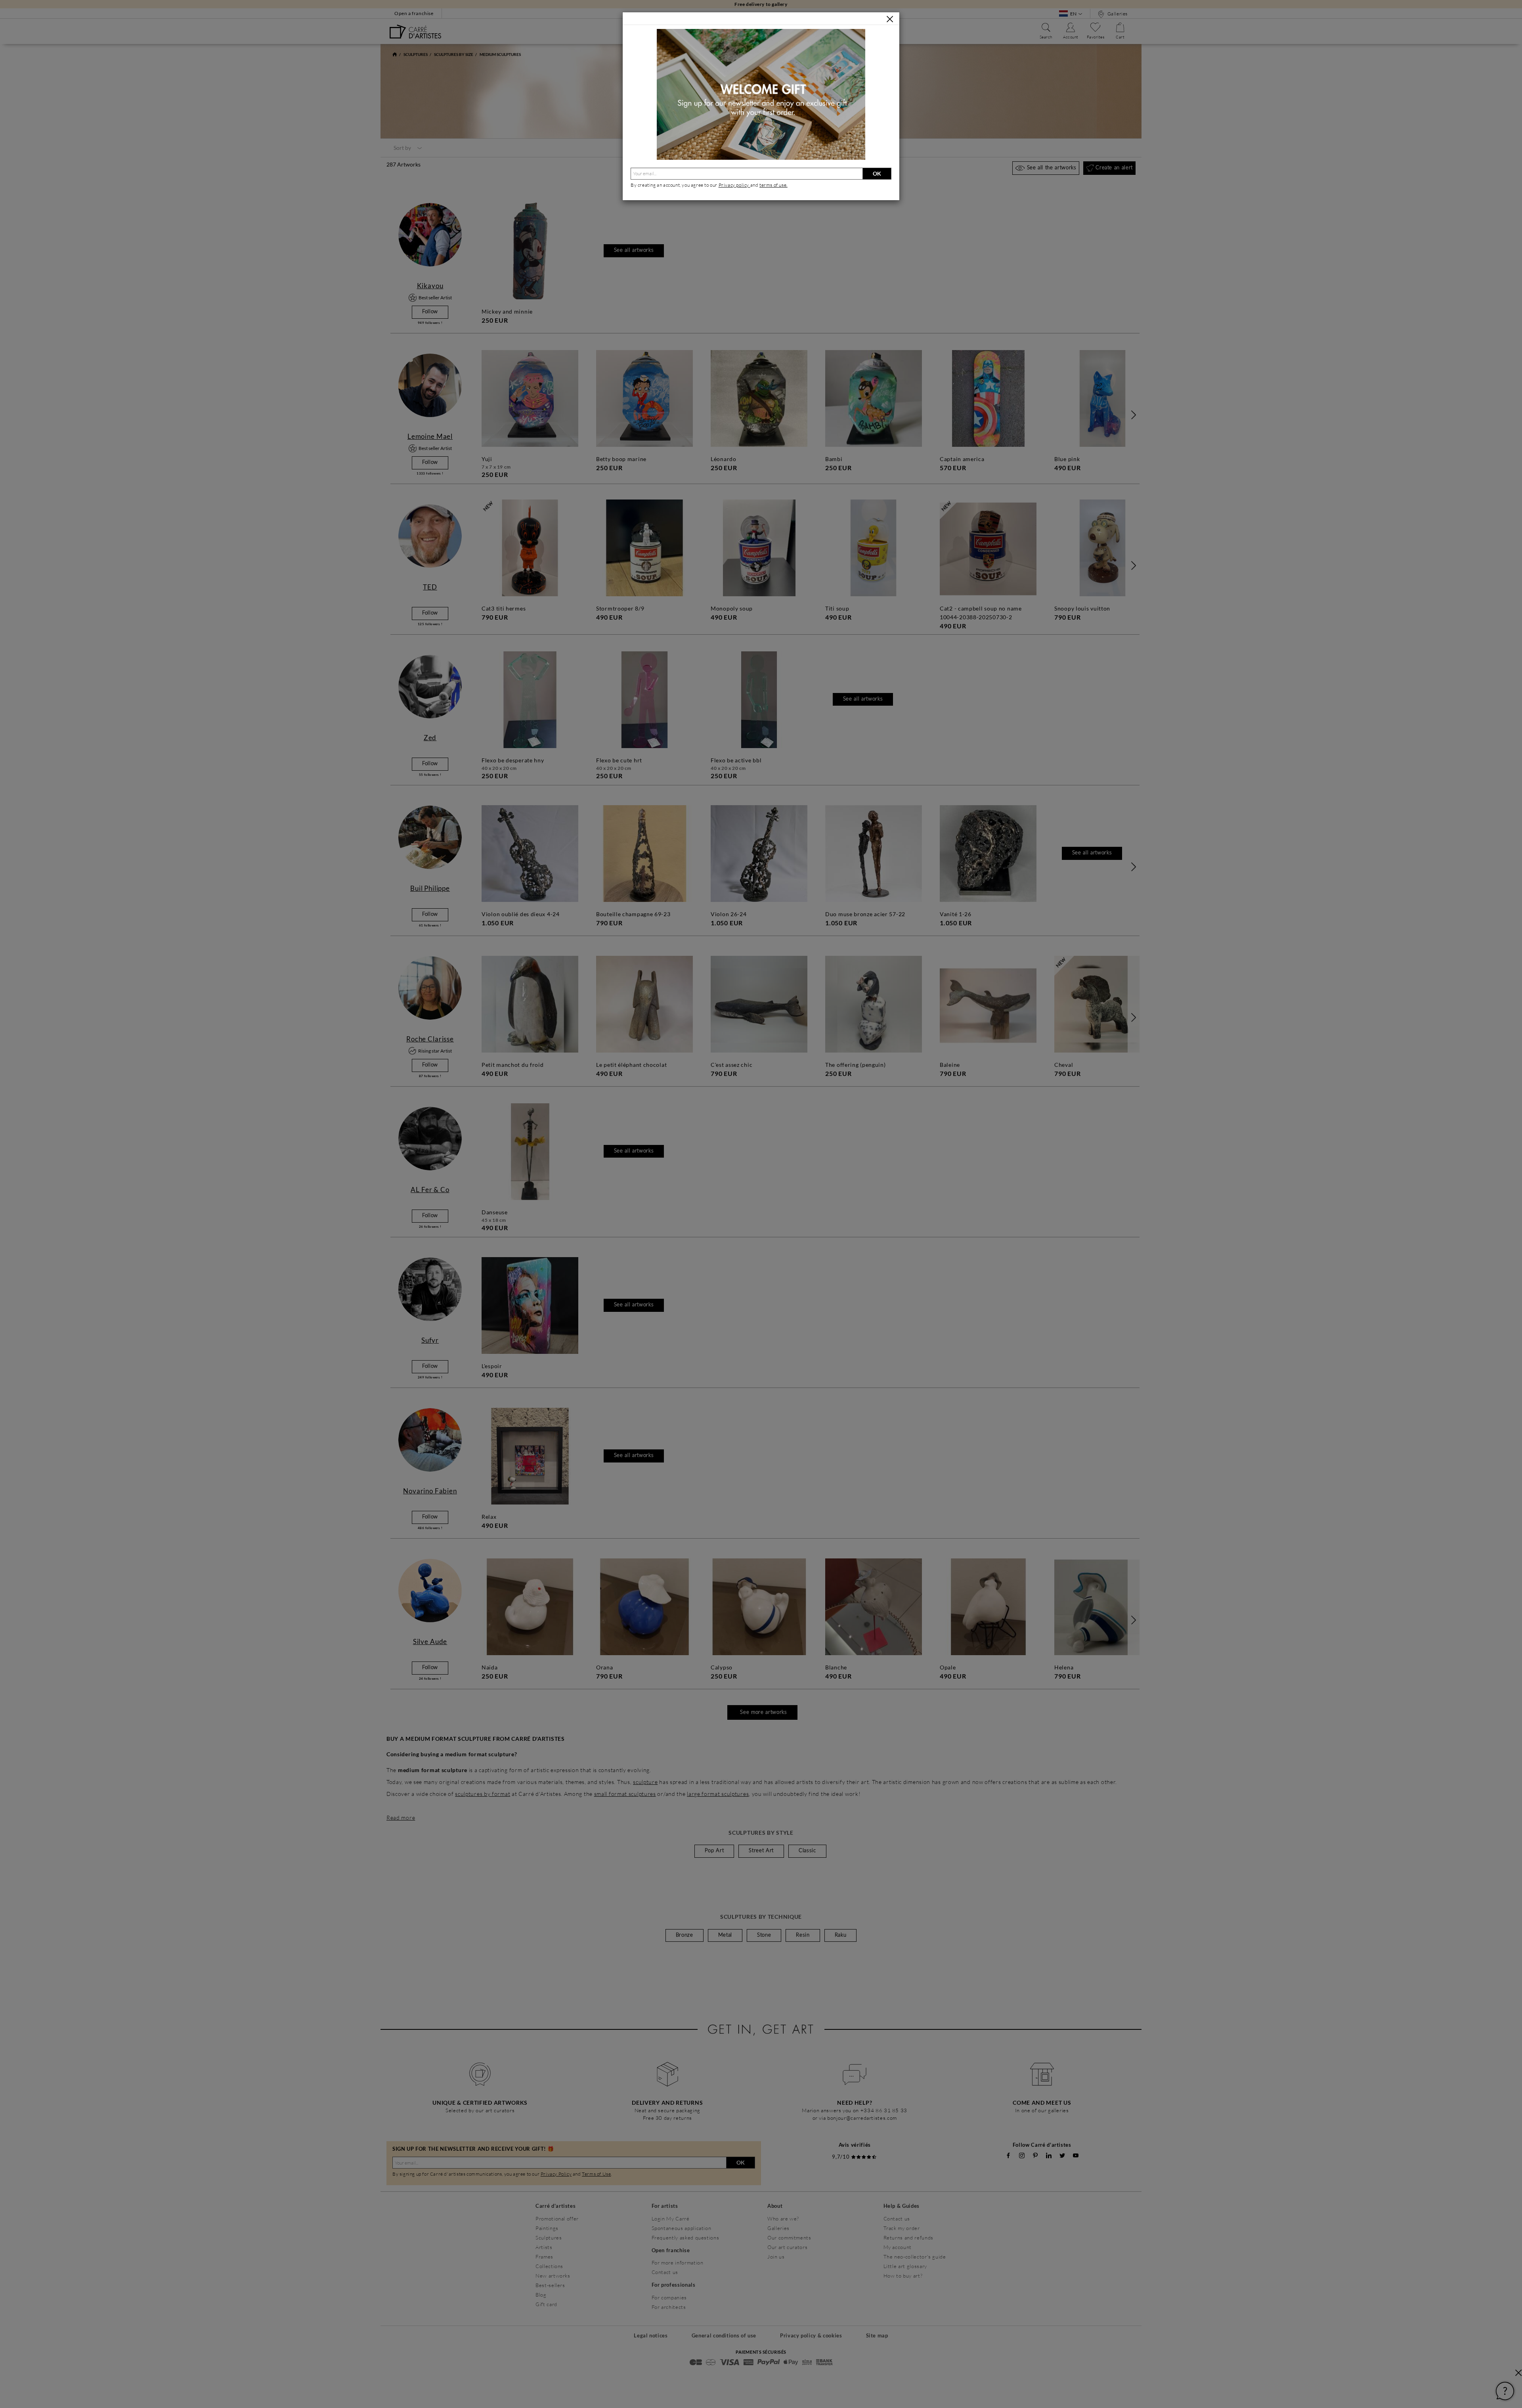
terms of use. (773, 185)
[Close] (890, 19)
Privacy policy (734, 185)
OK (877, 173)
